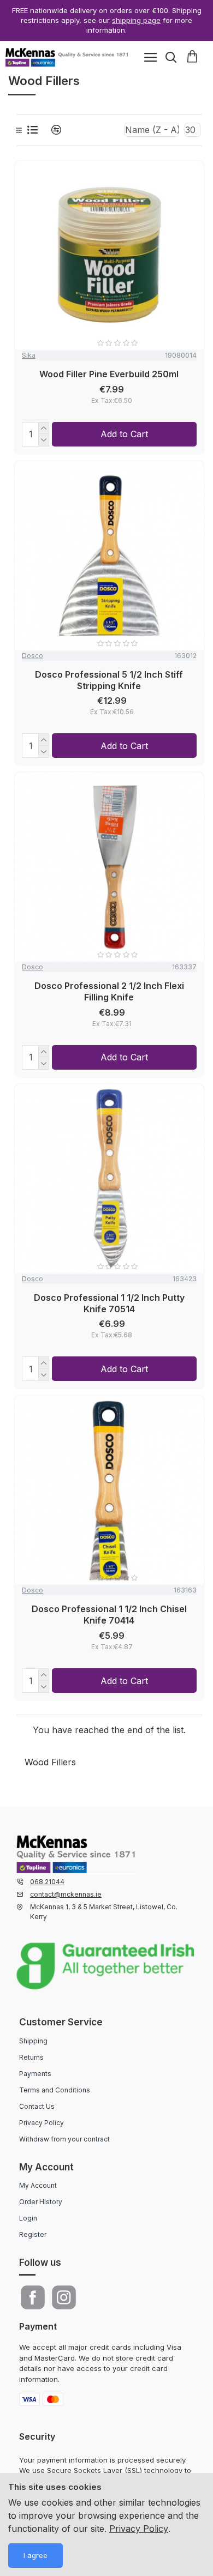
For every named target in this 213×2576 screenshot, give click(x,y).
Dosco (32, 656)
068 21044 (47, 1882)
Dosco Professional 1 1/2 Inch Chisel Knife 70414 (109, 1615)
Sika (29, 355)
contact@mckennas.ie (66, 1894)
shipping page (136, 20)
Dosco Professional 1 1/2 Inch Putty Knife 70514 (109, 1303)
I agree (35, 2555)
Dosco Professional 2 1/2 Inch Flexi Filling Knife (109, 991)
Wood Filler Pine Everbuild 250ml (109, 374)
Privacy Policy (139, 2529)
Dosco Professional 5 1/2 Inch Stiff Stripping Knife (109, 680)
